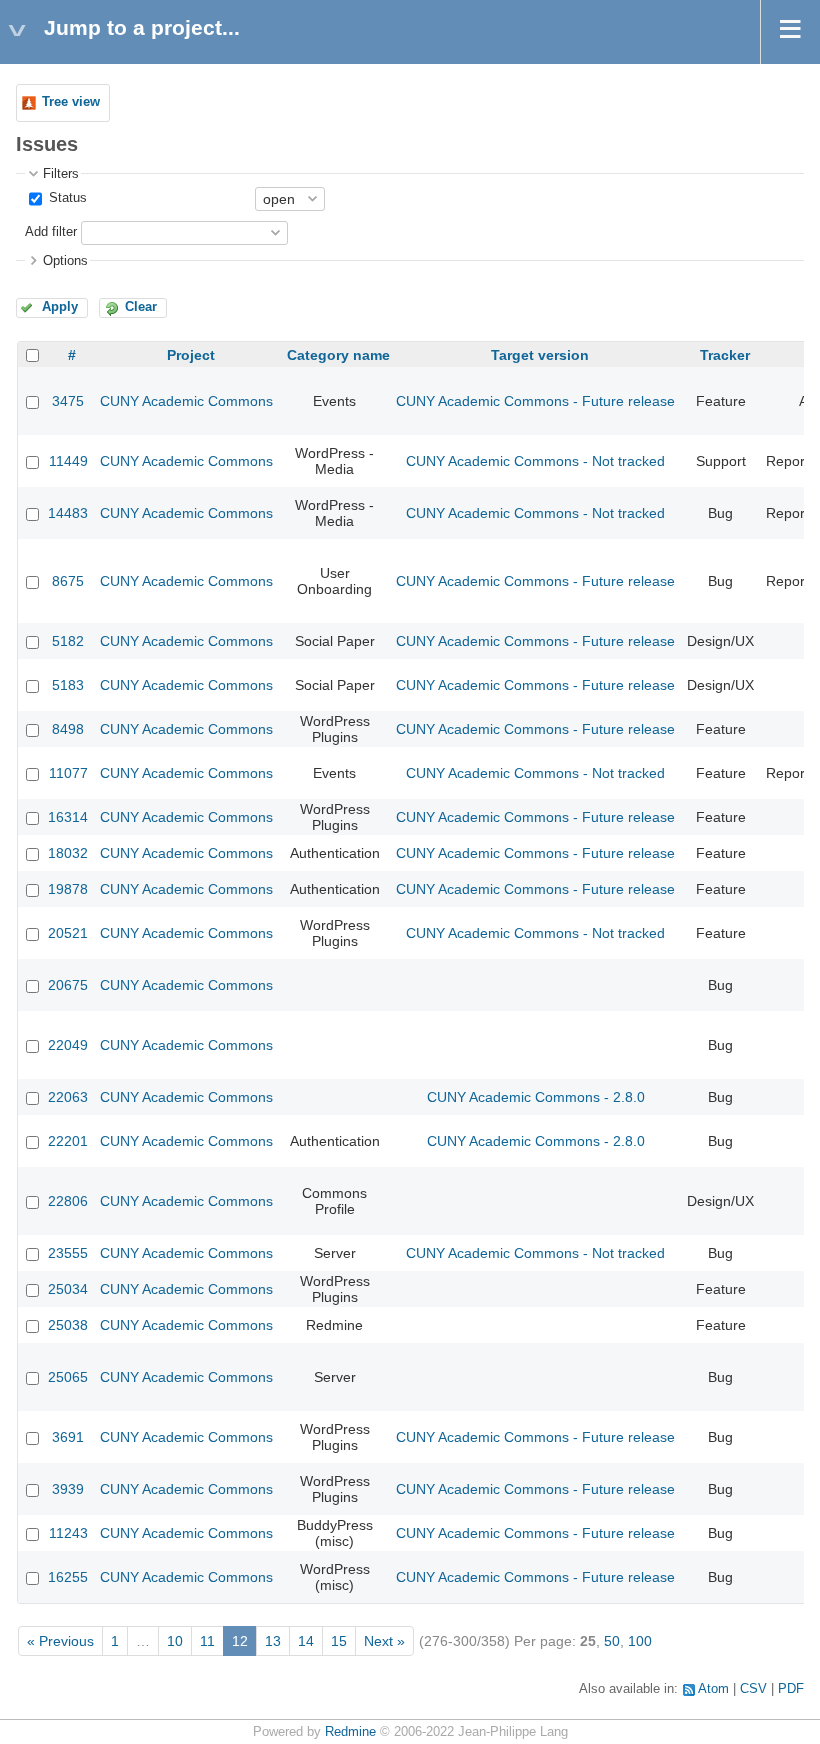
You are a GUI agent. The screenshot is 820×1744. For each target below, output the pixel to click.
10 (175, 1641)
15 (339, 1641)
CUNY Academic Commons (186, 401)
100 (640, 1641)
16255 (68, 1577)
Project (191, 355)
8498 (68, 729)
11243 (68, 1533)
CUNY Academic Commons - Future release (535, 401)
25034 (68, 1289)
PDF (791, 1689)
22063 (68, 1097)
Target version (540, 355)
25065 (68, 1377)
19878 (68, 889)
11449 (68, 461)
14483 (68, 513)
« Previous (60, 1641)
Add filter (51, 232)
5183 (68, 685)
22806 (68, 1201)
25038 (68, 1325)
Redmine (350, 1732)
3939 (68, 1489)
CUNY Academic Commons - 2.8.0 (536, 1097)
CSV (753, 1689)
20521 (68, 933)
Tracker (725, 355)
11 (207, 1641)
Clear (141, 307)
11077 (68, 773)
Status (66, 198)
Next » (384, 1641)
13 (273, 1641)
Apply (60, 307)
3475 (68, 401)
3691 (68, 1437)
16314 (68, 817)
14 (306, 1641)
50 (612, 1641)
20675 (68, 985)
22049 (68, 1045)
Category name (338, 355)
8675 (68, 581)
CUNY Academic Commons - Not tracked (535, 461)
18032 (68, 853)
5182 (68, 641)
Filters (61, 174)
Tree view (71, 102)
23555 (68, 1253)
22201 (68, 1141)
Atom (713, 1689)
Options (65, 261)
